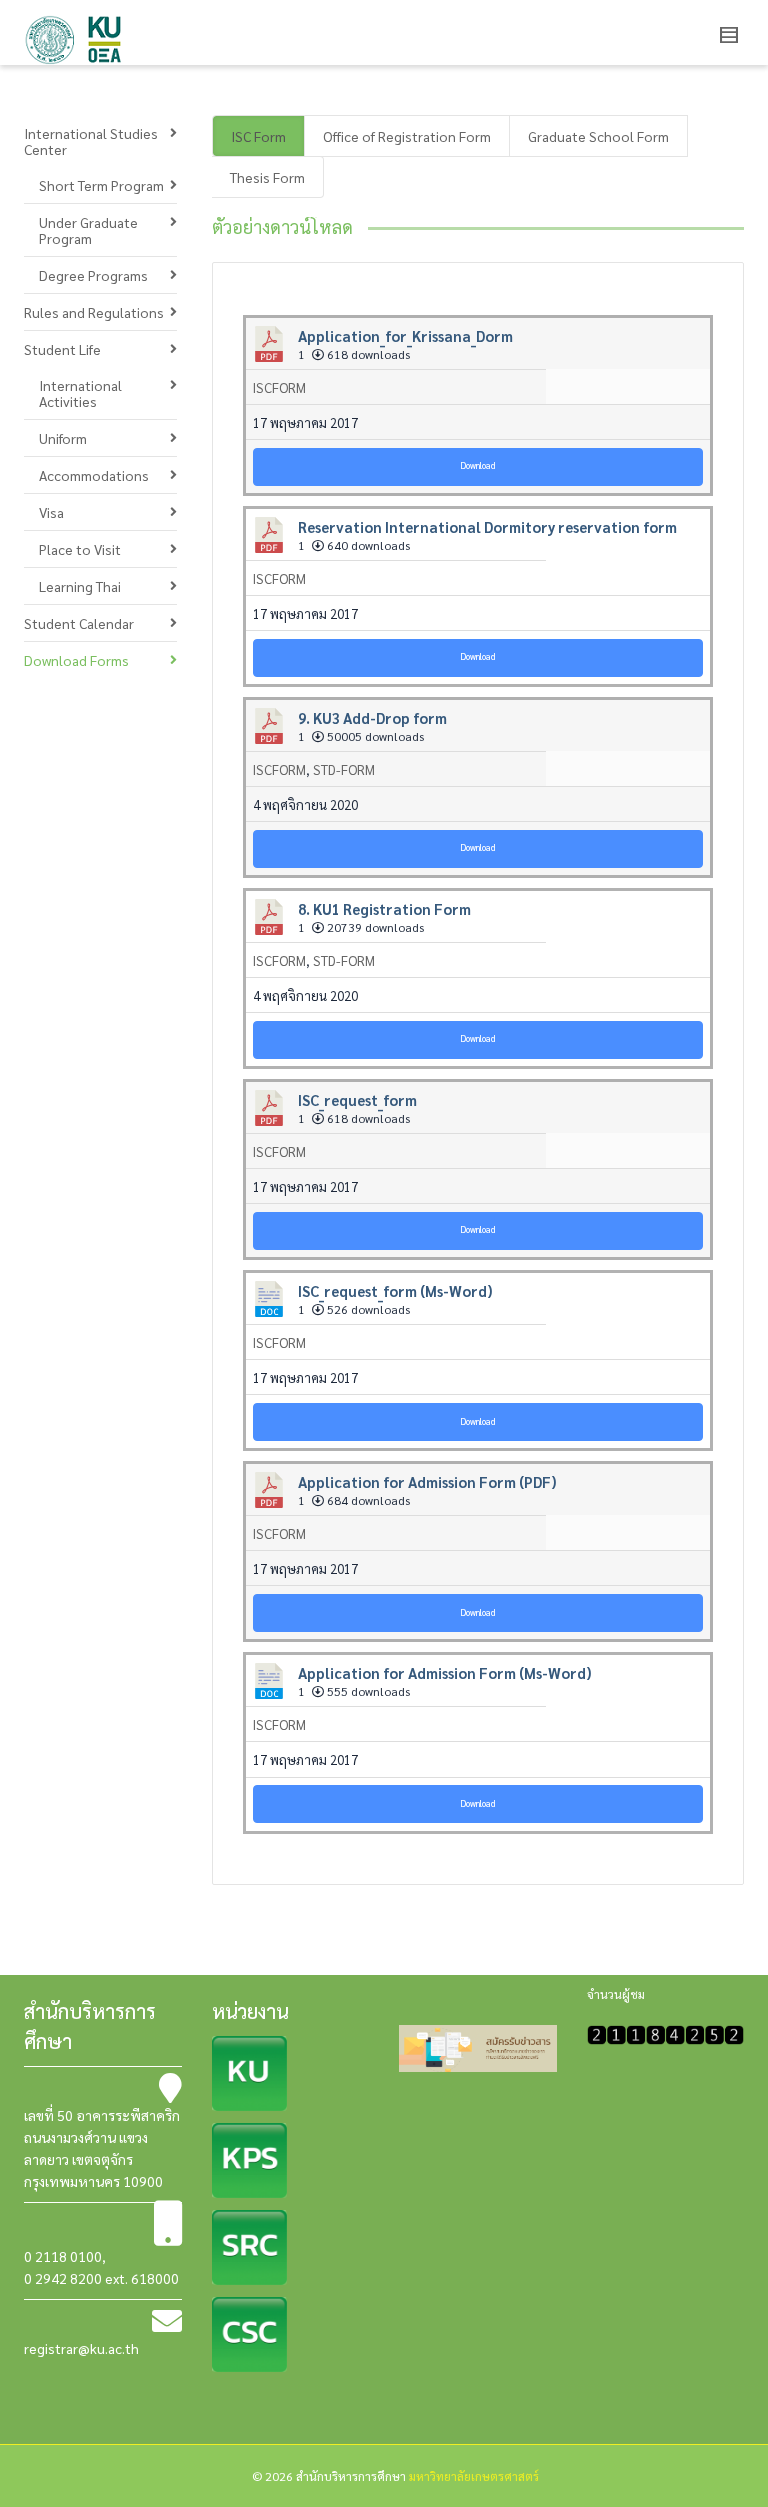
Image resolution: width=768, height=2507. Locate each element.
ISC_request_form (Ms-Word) (395, 1290)
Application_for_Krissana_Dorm (405, 335)
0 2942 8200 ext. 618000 (101, 2278)
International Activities (80, 393)
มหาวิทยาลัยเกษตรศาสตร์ (474, 2476)
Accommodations (94, 475)
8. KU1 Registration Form (384, 908)
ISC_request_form (357, 1099)
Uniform (63, 438)
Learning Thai (80, 586)
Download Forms (76, 660)
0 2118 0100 (63, 2256)
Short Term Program (101, 185)
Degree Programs (93, 275)
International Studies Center (91, 141)
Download (477, 465)
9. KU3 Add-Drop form (372, 717)
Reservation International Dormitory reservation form (487, 526)
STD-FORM (344, 769)
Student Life (62, 349)
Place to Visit (80, 549)
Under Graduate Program (88, 230)
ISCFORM (279, 387)
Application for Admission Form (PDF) (427, 1481)
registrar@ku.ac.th (81, 2348)
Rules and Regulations (94, 312)
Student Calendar (79, 623)
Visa (51, 512)
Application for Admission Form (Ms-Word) (444, 1672)
